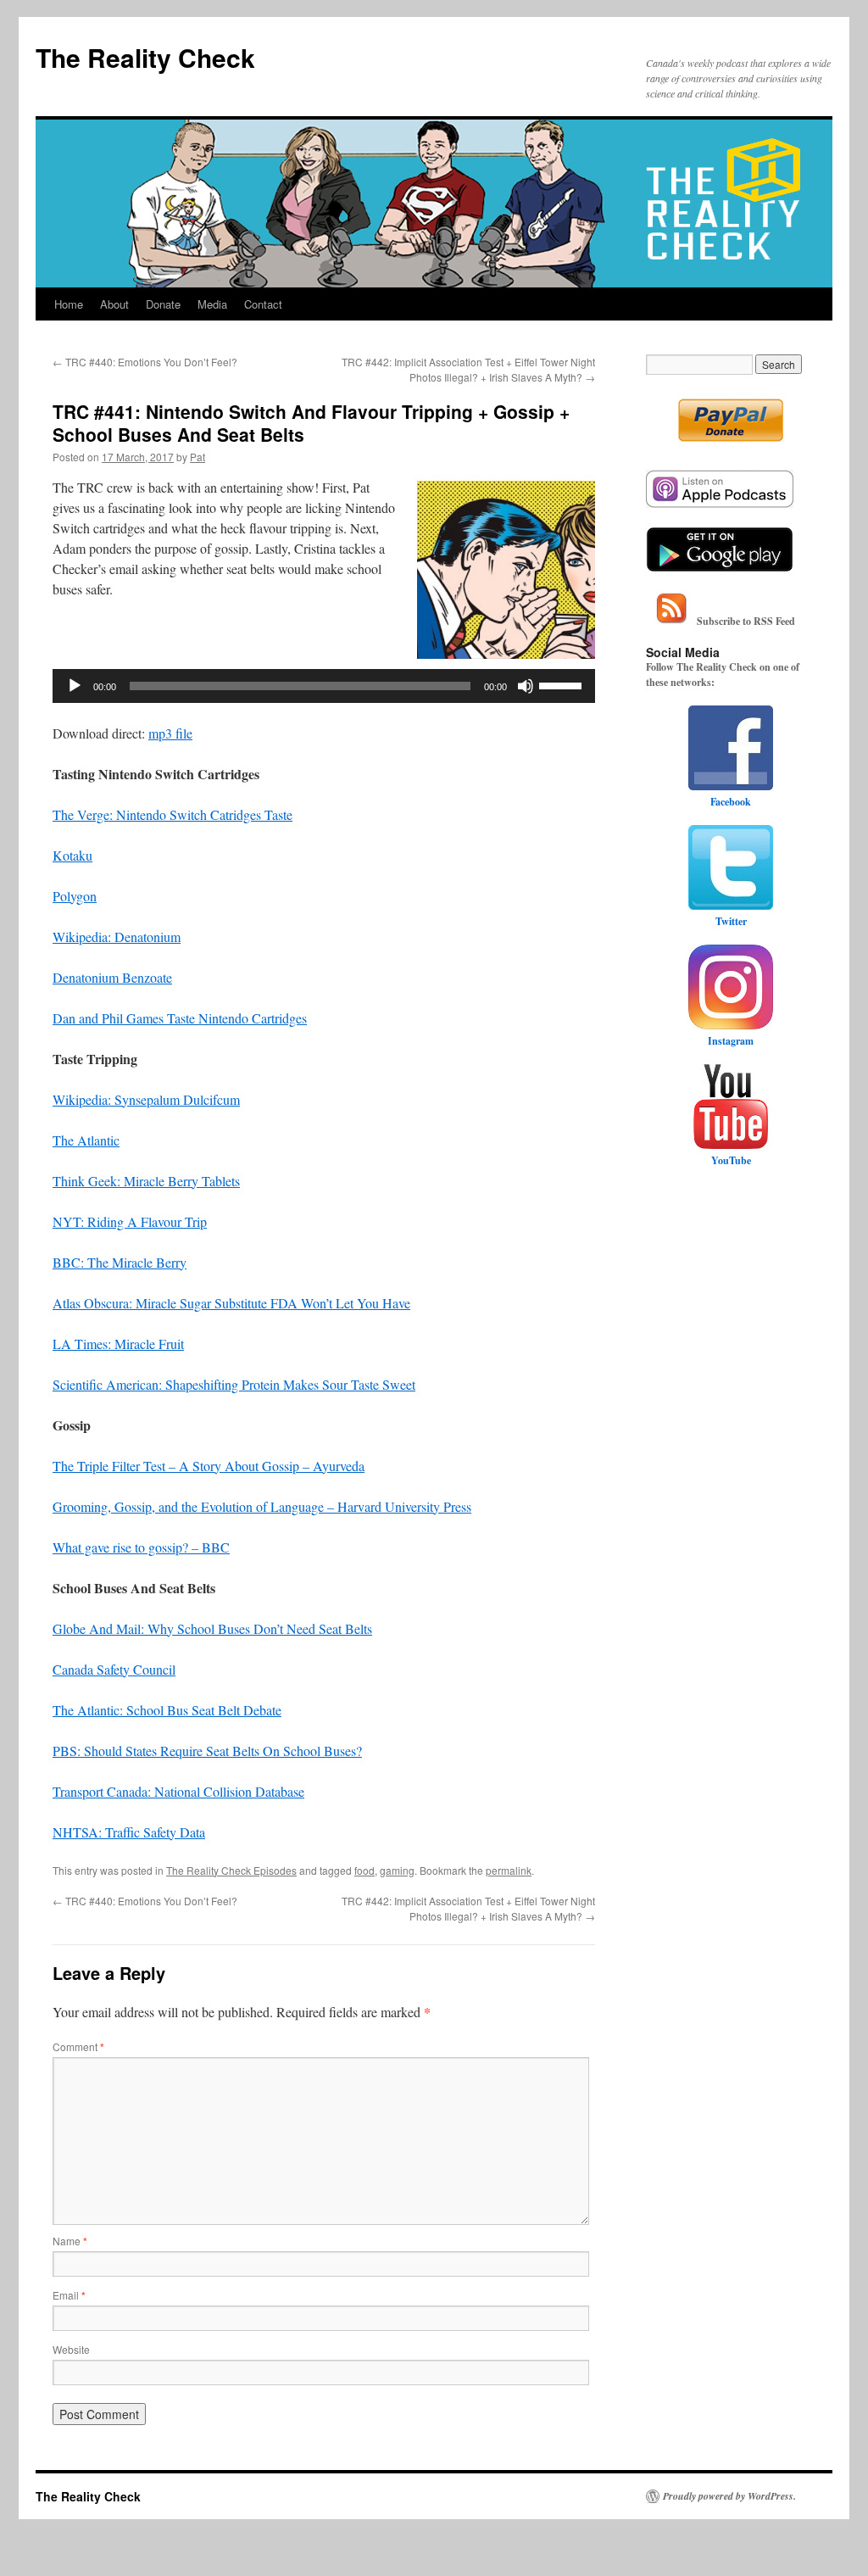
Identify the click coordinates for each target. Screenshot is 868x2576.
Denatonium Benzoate (112, 977)
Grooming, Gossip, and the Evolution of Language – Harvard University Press (262, 1506)
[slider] (563, 684)
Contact (263, 304)
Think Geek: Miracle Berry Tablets (146, 1181)
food (364, 1870)
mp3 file (170, 733)
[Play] (75, 686)
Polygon (75, 896)
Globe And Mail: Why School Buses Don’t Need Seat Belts (212, 1628)
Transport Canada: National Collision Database (178, 1791)
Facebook (731, 802)
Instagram (731, 1041)
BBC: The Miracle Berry (120, 1262)
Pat (198, 457)
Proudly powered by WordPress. (729, 2496)
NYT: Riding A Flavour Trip (130, 1221)
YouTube (731, 1160)
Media (212, 304)
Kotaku (72, 855)
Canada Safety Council (114, 1669)
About (114, 304)
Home (69, 304)
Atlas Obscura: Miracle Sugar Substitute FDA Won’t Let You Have (231, 1303)
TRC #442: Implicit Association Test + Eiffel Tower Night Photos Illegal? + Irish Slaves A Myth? (468, 369)
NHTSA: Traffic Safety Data (129, 1832)
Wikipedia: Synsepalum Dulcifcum (146, 1099)
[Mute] (526, 686)
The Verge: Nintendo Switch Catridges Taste (172, 814)
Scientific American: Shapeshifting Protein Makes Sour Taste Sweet (234, 1384)
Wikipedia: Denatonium (117, 937)
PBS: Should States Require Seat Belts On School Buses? (207, 1751)
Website (71, 2349)
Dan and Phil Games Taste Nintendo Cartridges (180, 1018)
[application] (324, 686)
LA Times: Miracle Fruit (118, 1344)
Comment (78, 2046)
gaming (397, 1870)
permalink (509, 1870)
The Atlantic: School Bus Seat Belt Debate (167, 1710)
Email (69, 2295)
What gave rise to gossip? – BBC (141, 1547)
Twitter (731, 921)
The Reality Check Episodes (231, 1870)
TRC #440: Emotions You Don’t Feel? (145, 362)
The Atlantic (86, 1140)
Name (70, 2241)
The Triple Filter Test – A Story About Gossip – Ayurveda (209, 1466)
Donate (163, 304)
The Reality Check (145, 57)
